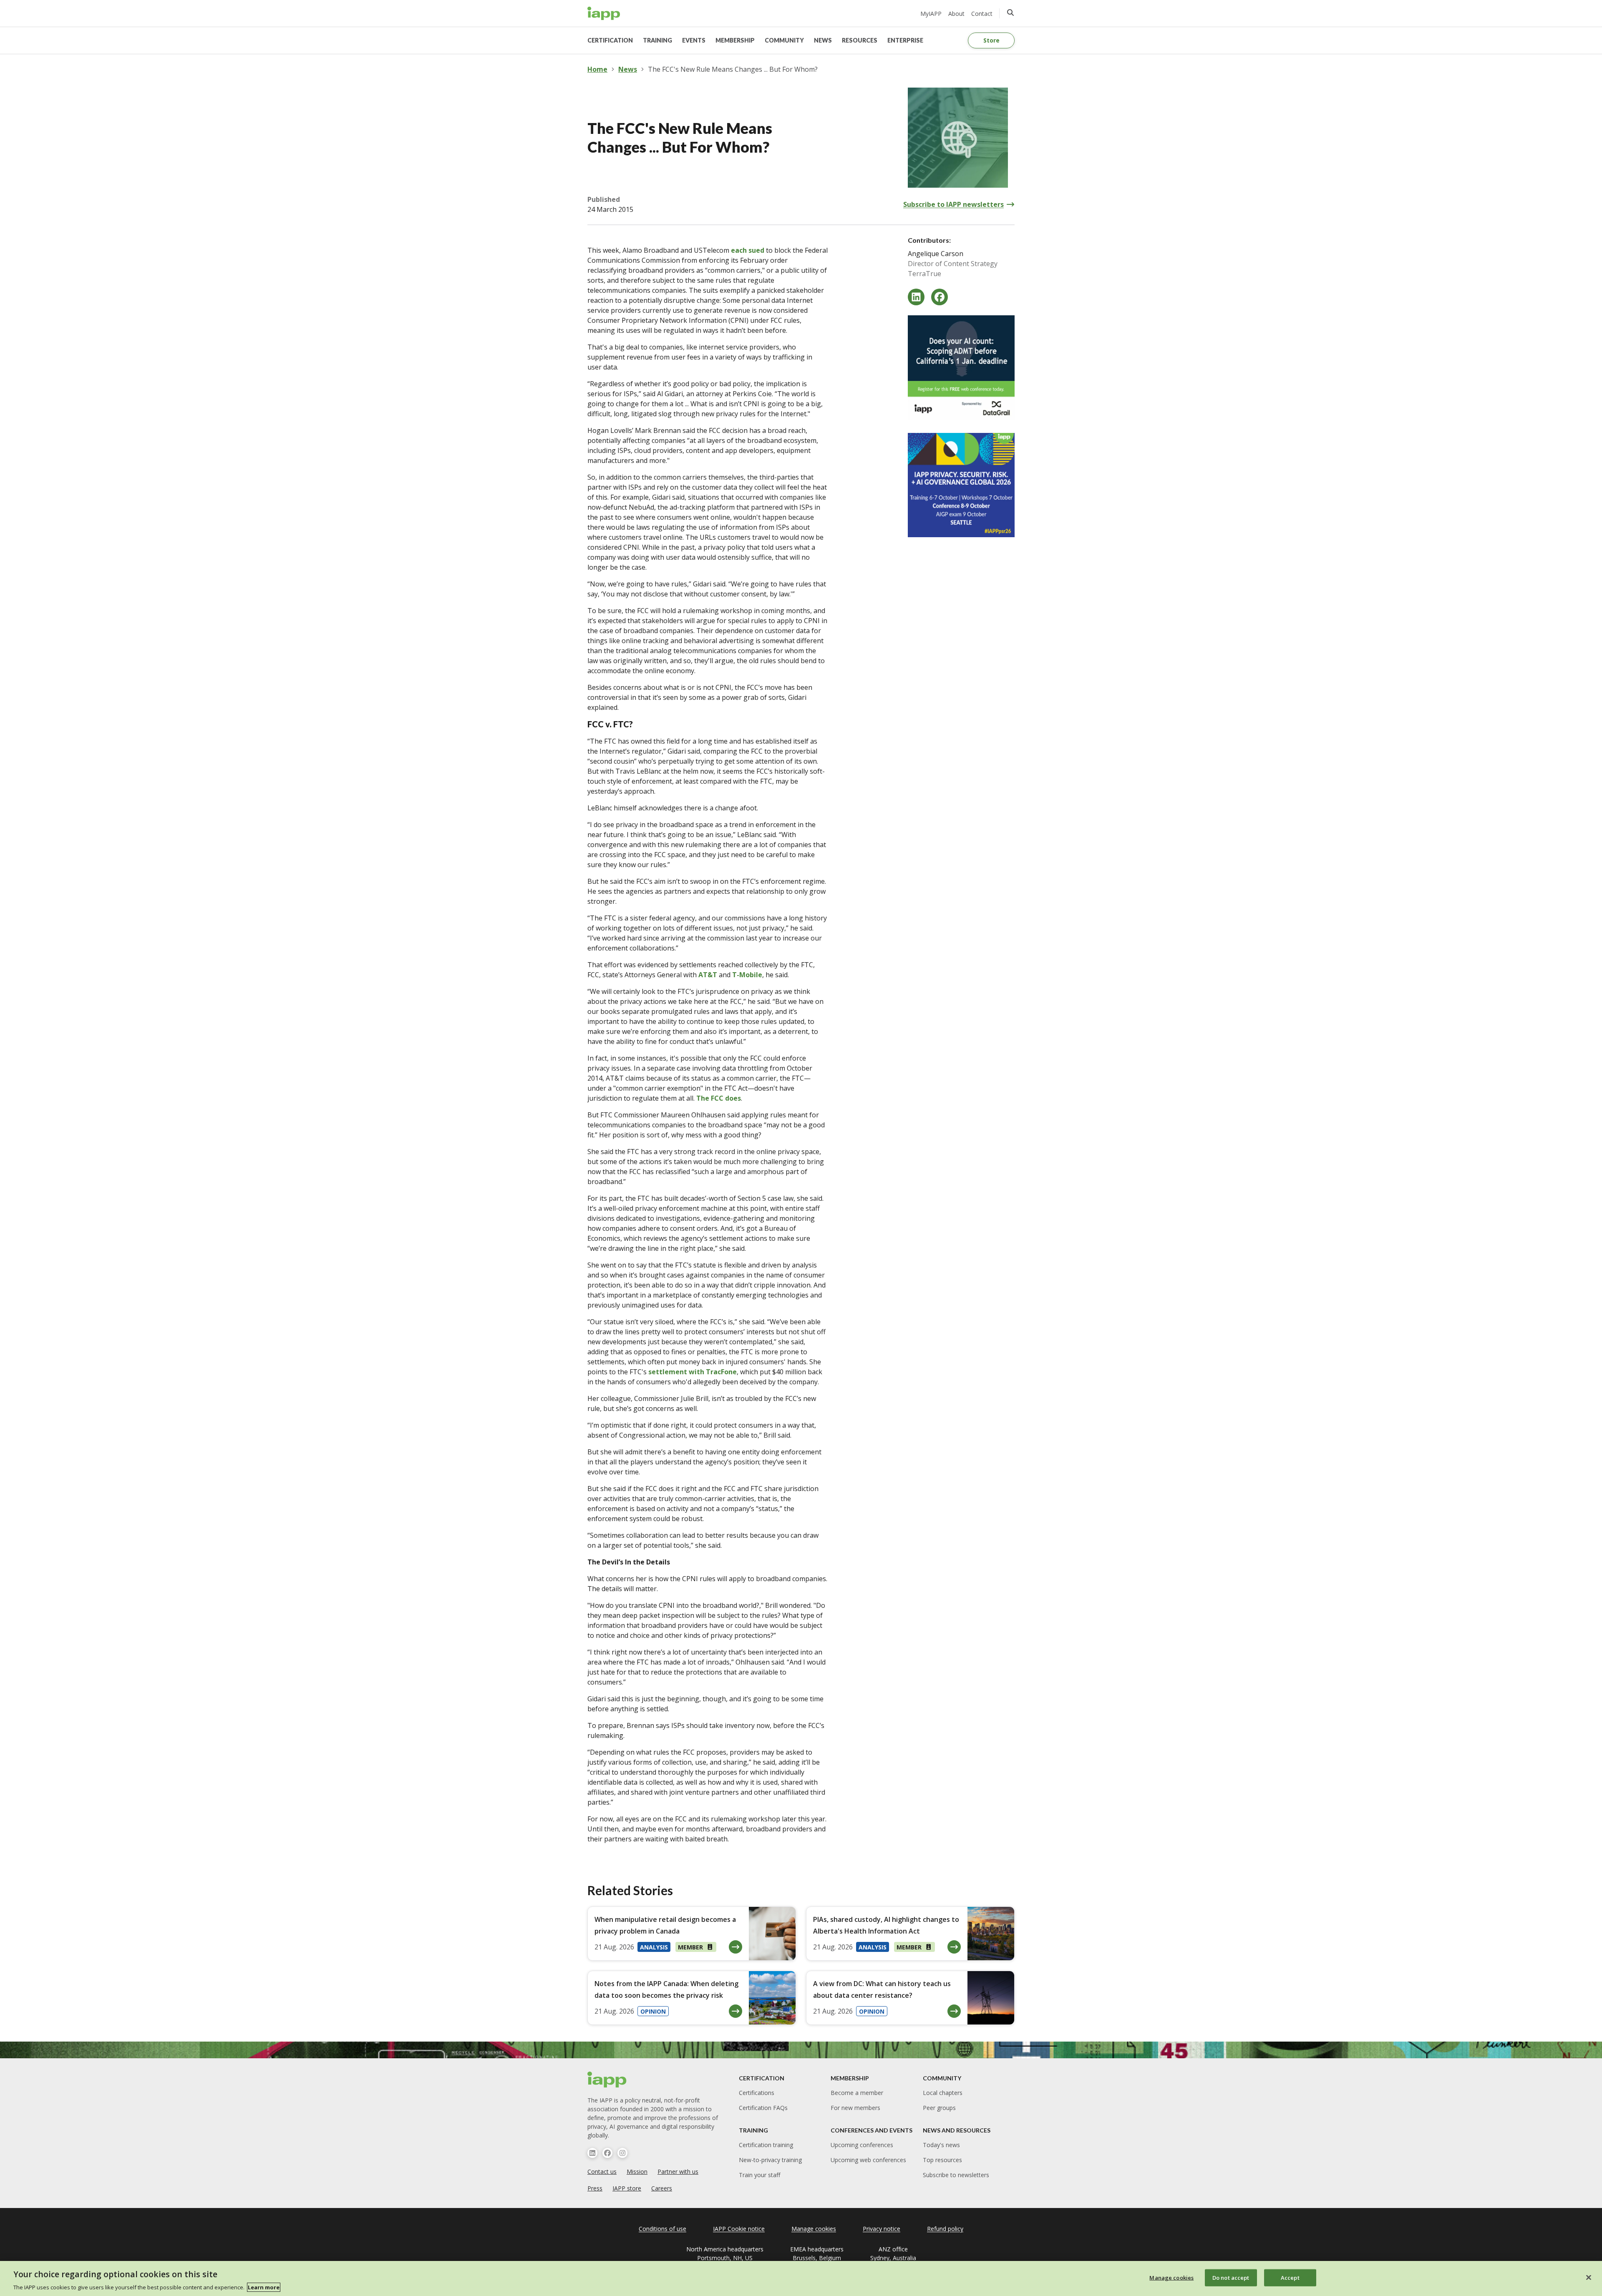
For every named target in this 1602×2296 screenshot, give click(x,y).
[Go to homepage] (604, 13)
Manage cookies (1171, 2277)
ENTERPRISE (905, 40)
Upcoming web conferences (868, 2160)
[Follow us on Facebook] (607, 2153)
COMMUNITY (784, 40)
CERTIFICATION (610, 40)
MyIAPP (931, 14)
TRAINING (657, 40)
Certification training (766, 2145)
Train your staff (759, 2175)
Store (991, 40)
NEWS (823, 40)
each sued (748, 250)
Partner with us (678, 2172)
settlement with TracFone (693, 1372)
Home (597, 69)
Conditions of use (662, 2229)
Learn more (264, 2287)
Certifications (757, 2093)
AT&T (709, 975)
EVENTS (694, 40)
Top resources (942, 2160)
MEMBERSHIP (735, 40)
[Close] (1589, 2277)
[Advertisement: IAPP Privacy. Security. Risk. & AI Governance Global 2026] (961, 485)
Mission (637, 2172)
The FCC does (719, 1098)
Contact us (602, 2172)
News (628, 69)
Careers (662, 2188)
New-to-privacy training (770, 2160)
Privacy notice (882, 2229)
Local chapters (943, 2093)
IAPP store (627, 2188)
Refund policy (945, 2229)
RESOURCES (860, 40)
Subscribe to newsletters (956, 2175)
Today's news (941, 2145)
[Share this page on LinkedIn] (916, 297)
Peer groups (939, 2108)
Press (595, 2188)
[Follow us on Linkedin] (592, 2153)
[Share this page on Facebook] (940, 297)
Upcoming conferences (862, 2145)
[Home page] (607, 2080)
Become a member (857, 2093)
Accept (1290, 2277)
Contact (982, 14)
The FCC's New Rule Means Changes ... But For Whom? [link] (733, 69)
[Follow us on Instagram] (622, 2153)
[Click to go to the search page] (1010, 13)
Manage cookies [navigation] (814, 2229)
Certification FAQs (763, 2108)
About (956, 14)
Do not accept (1231, 2277)
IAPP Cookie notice (739, 2229)
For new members (855, 2108)
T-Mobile (747, 975)
